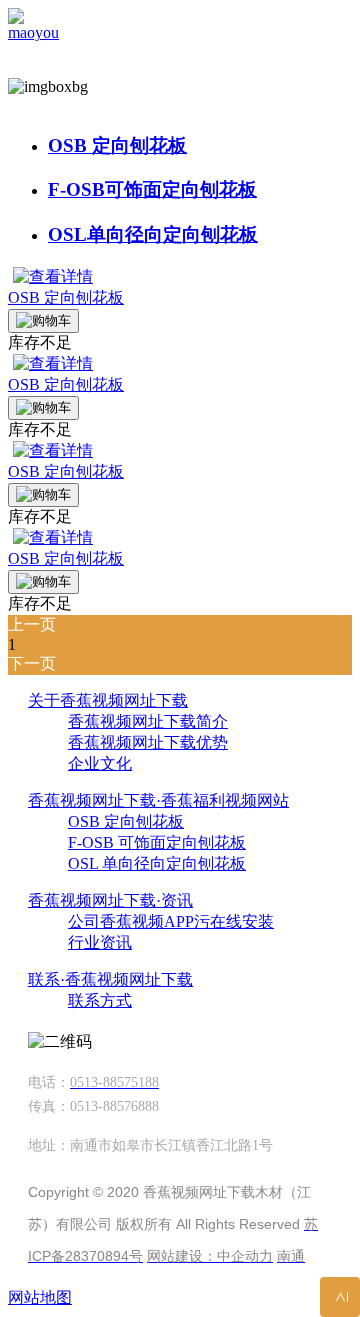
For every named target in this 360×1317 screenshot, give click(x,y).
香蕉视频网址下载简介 (148, 721)
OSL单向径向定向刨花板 (153, 234)
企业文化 (100, 763)
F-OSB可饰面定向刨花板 (152, 189)
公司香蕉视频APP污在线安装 (171, 921)
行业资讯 (100, 942)
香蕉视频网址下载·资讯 (110, 900)
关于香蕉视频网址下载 (108, 700)
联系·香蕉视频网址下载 (110, 979)
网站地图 (40, 1297)
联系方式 (100, 1000)
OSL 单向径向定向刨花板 (157, 863)
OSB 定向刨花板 (117, 145)
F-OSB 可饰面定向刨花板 (157, 842)
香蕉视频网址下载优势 (148, 742)
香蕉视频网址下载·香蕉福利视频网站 (158, 800)
